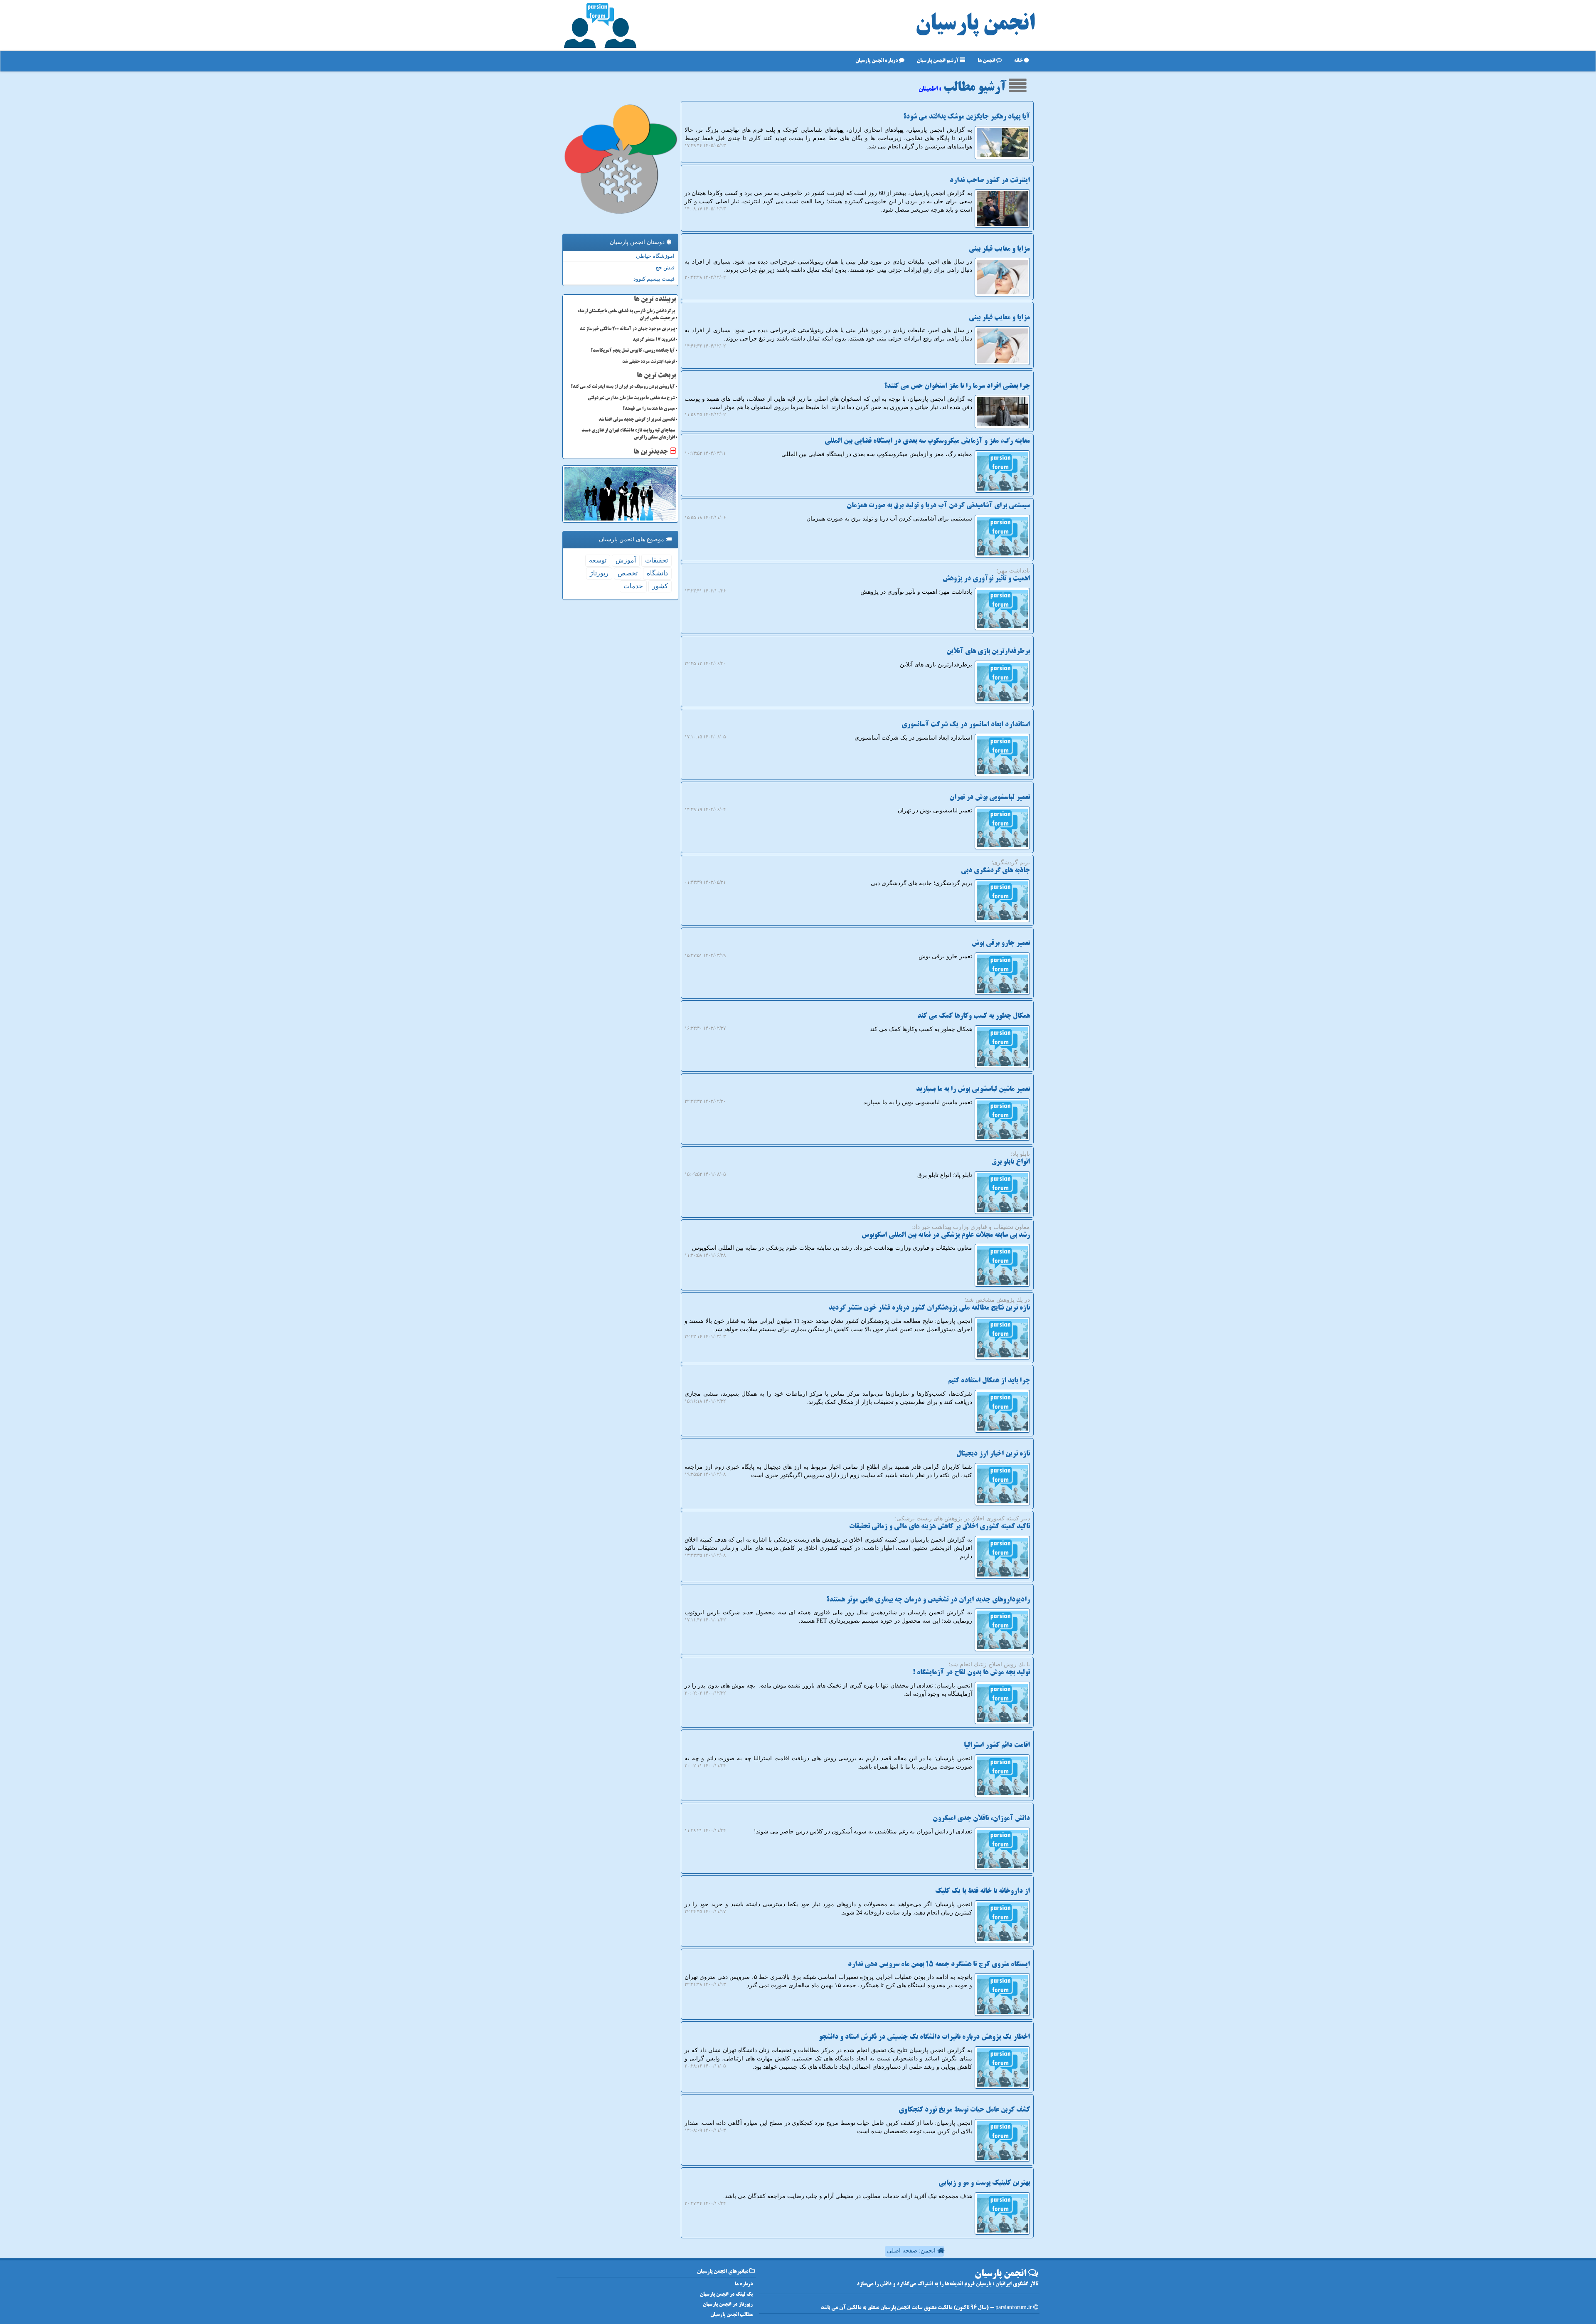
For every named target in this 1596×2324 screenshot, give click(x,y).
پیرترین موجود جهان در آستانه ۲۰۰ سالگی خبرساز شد (627, 329)
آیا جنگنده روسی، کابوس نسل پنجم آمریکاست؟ (633, 351)
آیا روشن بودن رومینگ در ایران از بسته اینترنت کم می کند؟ (623, 387)
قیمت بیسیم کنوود (654, 279)
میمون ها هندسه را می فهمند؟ (649, 409)
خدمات (633, 586)
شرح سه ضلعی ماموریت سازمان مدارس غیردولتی (631, 398)
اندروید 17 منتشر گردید (654, 340)
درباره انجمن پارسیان (877, 61)
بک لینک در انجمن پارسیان (726, 2295)
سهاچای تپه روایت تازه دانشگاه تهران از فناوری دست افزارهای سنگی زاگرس (628, 434)
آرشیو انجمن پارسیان (938, 61)
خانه (1019, 61)
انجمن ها (987, 61)
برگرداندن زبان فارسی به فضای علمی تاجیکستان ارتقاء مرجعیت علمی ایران (626, 315)
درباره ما (744, 2284)
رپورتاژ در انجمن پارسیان (728, 2305)
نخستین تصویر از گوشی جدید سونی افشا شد (637, 420)
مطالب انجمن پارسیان (731, 2315)
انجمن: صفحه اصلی (912, 2251)
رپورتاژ (599, 573)
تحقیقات (656, 560)
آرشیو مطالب (976, 88)
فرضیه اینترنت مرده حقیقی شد (649, 362)
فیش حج (665, 268)
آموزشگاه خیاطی (655, 256)
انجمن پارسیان (975, 25)
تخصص (628, 573)
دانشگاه (657, 573)
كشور (660, 586)
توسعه (598, 560)
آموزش (626, 560)
